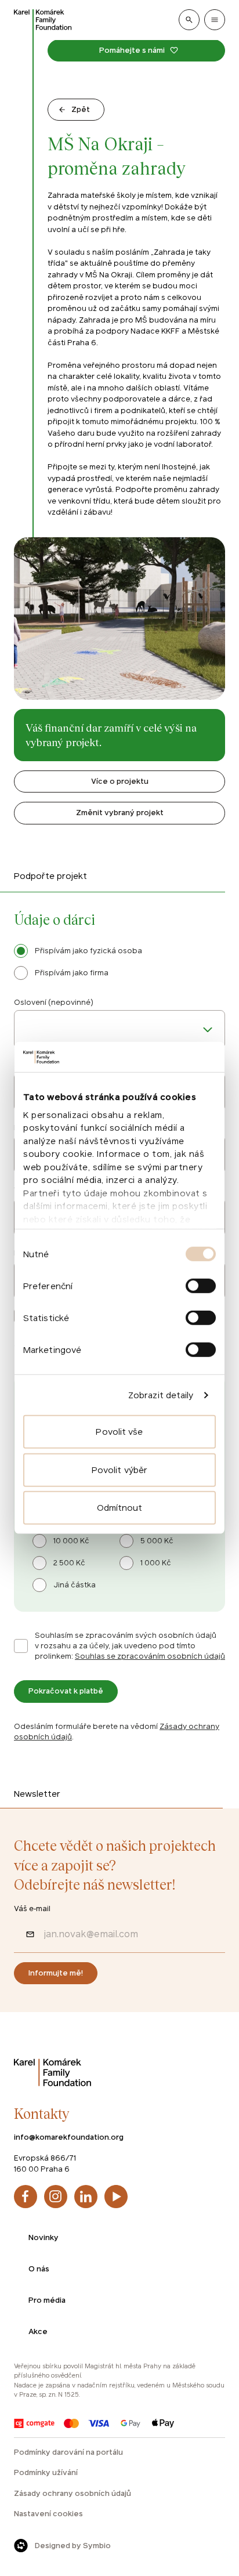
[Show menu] (215, 20)
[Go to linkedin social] (86, 2197)
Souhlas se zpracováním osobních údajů (150, 1656)
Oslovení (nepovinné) (54, 1002)
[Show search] (189, 20)
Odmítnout (120, 1508)
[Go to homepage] (43, 20)
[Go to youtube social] (116, 2197)
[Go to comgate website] (34, 2423)
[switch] (201, 1286)
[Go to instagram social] (56, 2197)
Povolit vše (119, 1432)
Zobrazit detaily (161, 1395)
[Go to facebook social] (26, 2197)
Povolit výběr (119, 1470)
